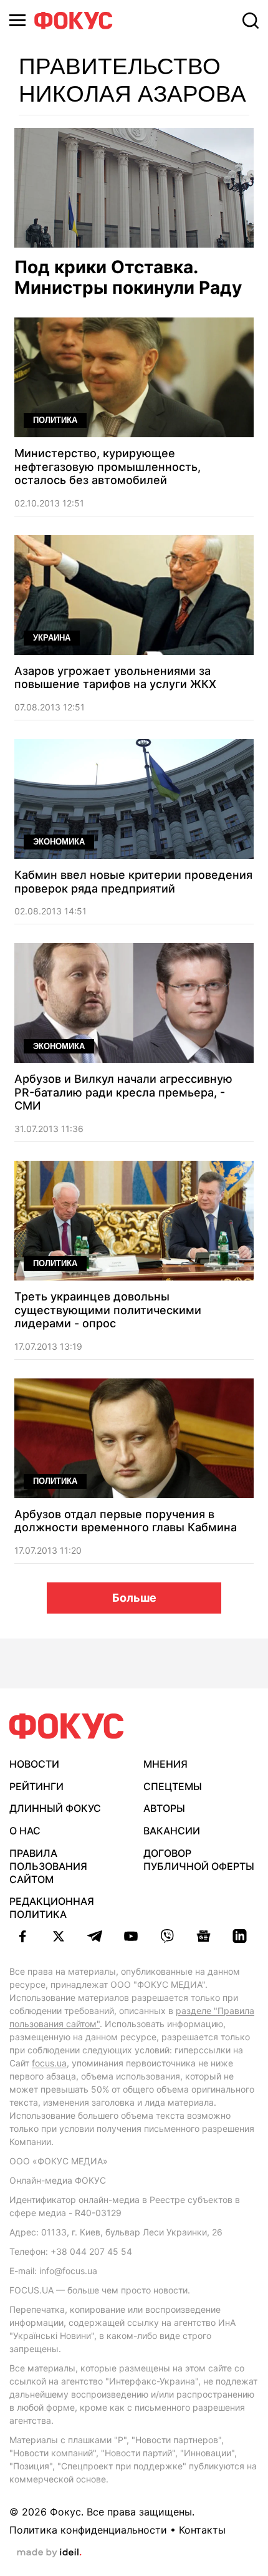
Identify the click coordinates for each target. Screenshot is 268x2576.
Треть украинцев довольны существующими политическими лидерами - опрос (108, 1310)
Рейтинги (36, 1786)
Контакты (202, 2530)
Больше (134, 1598)
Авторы (164, 1808)
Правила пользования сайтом (48, 1866)
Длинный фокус (55, 1808)
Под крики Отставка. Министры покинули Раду (128, 278)
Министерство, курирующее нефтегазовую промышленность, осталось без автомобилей (108, 467)
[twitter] (59, 1936)
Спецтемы (173, 1786)
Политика (55, 420)
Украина (52, 638)
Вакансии (172, 1831)
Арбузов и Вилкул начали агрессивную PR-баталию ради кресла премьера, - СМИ (123, 1092)
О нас (25, 1831)
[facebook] (22, 1936)
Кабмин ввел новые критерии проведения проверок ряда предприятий (133, 882)
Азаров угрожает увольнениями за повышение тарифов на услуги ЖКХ (115, 678)
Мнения (165, 1764)
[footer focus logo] (67, 1726)
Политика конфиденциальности (88, 2530)
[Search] (251, 21)
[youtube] (131, 1936)
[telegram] (95, 1936)
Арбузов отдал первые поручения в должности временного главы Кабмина (126, 1521)
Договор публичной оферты (199, 1860)
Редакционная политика (52, 1908)
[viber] (167, 1936)
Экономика (59, 842)
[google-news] (203, 1936)
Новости (34, 1764)
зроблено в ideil (49, 2553)
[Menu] (17, 20)
